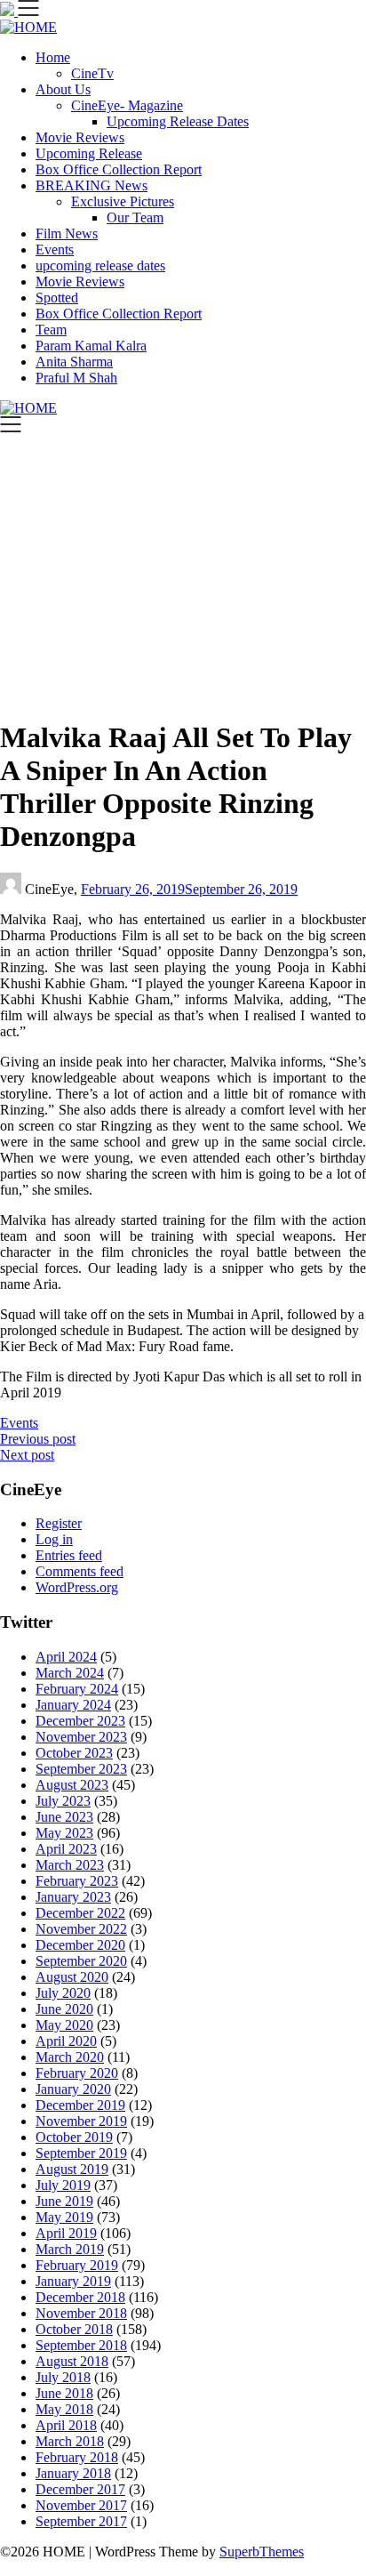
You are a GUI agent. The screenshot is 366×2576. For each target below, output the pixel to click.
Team (51, 330)
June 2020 (64, 2009)
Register (59, 1523)
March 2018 (70, 2441)
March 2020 (70, 2057)
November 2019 (81, 2121)
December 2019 (80, 2105)
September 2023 (81, 1769)
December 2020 (80, 1945)
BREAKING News (91, 185)
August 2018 (72, 2361)
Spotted (57, 298)
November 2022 (81, 1929)
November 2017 (81, 2505)
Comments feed (80, 1571)
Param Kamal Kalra (91, 346)
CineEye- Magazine (127, 105)
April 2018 (66, 2425)
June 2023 (64, 1817)
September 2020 (81, 1961)
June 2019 (64, 2201)
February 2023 (77, 1881)
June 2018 (64, 2393)
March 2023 (70, 1865)
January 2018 (73, 2473)
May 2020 (64, 2025)
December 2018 (80, 2297)
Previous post (38, 1439)
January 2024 (73, 1705)
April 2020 (66, 2041)
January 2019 (73, 2281)
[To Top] (5, 2568)
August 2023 (72, 1785)
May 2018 (64, 2409)
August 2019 (72, 2169)
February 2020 (77, 2073)
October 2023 (74, 1753)
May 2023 (64, 1833)
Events (55, 250)
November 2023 (81, 1737)
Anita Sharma (74, 362)
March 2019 (70, 2249)
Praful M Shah (76, 378)
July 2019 (63, 2185)
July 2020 (63, 1993)
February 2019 (77, 2265)
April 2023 (66, 1849)
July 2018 (63, 2377)
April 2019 (66, 2233)
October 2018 (74, 2329)
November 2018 (81, 2313)
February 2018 (77, 2457)
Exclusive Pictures (123, 201)
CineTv (92, 73)
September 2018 (81, 2345)
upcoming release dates (100, 266)
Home (53, 57)
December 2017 (80, 2489)
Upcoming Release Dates (178, 121)
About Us (63, 89)
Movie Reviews (80, 137)
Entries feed (69, 1555)
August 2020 (72, 1977)
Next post (27, 1455)
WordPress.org (77, 1587)
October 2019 (74, 2137)
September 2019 (81, 2153)
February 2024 (77, 1689)
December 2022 (80, 1913)
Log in (54, 1539)
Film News (67, 233)
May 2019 (64, 2217)
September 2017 (81, 2521)
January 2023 (73, 1897)
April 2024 (66, 1657)
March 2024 (70, 1673)
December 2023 (80, 1721)
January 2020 (73, 2089)
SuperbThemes (262, 2552)
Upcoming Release (89, 153)
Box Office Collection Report (119, 169)
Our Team (135, 217)
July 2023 (63, 1801)
